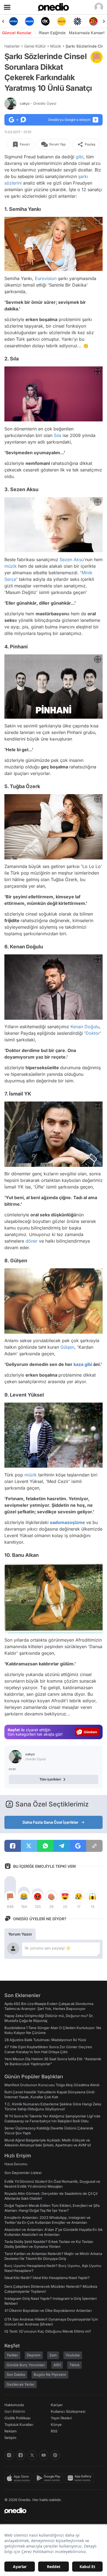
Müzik (56, 46)
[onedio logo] (50, 2511)
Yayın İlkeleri (61, 2418)
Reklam (11, 2431)
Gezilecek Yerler (21, 2384)
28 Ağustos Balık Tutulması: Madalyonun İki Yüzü (45, 2040)
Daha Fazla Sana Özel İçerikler (50, 1822)
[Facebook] (21, 2455)
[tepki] (10, 1896)
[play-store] (50, 2478)
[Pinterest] (55, 2455)
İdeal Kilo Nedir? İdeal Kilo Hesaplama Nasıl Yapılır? (47, 2278)
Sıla (57, 435)
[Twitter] (32, 2455)
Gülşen (67, 1347)
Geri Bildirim (15, 2411)
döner (32, 1241)
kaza (78, 1365)
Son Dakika (16, 2374)
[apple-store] (19, 2478)
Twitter (12, 2355)
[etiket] (97, 57)
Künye (56, 2425)
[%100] (46, 21)
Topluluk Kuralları (19, 2425)
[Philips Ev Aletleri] (13, 21)
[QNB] (61, 21)
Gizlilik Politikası (17, 2418)
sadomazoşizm (66, 1522)
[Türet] (77, 21)
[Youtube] (44, 2455)
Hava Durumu (16, 2164)
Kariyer (57, 2405)
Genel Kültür (35, 46)
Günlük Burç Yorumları (26, 2365)
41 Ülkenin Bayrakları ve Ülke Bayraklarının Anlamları (48, 2310)
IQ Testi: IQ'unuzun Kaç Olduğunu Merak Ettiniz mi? (48, 2331)
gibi (80, 157)
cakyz (38, 103)
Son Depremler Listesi (23, 2173)
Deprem (34, 2355)
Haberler (12, 46)
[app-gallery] (81, 2478)
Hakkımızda (14, 2405)
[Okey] (29, 21)
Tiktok (74, 2365)
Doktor (93, 1033)
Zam (53, 2355)
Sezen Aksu (72, 560)
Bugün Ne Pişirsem (50, 2374)
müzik (11, 566)
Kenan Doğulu (85, 1027)
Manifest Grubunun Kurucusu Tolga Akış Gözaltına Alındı (52, 2085)
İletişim (10, 2438)
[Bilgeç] (94, 21)
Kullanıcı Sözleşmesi (68, 2411)
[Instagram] (9, 2455)
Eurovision (46, 278)
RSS (54, 2431)
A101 (57, 2365)
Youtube (73, 2355)
